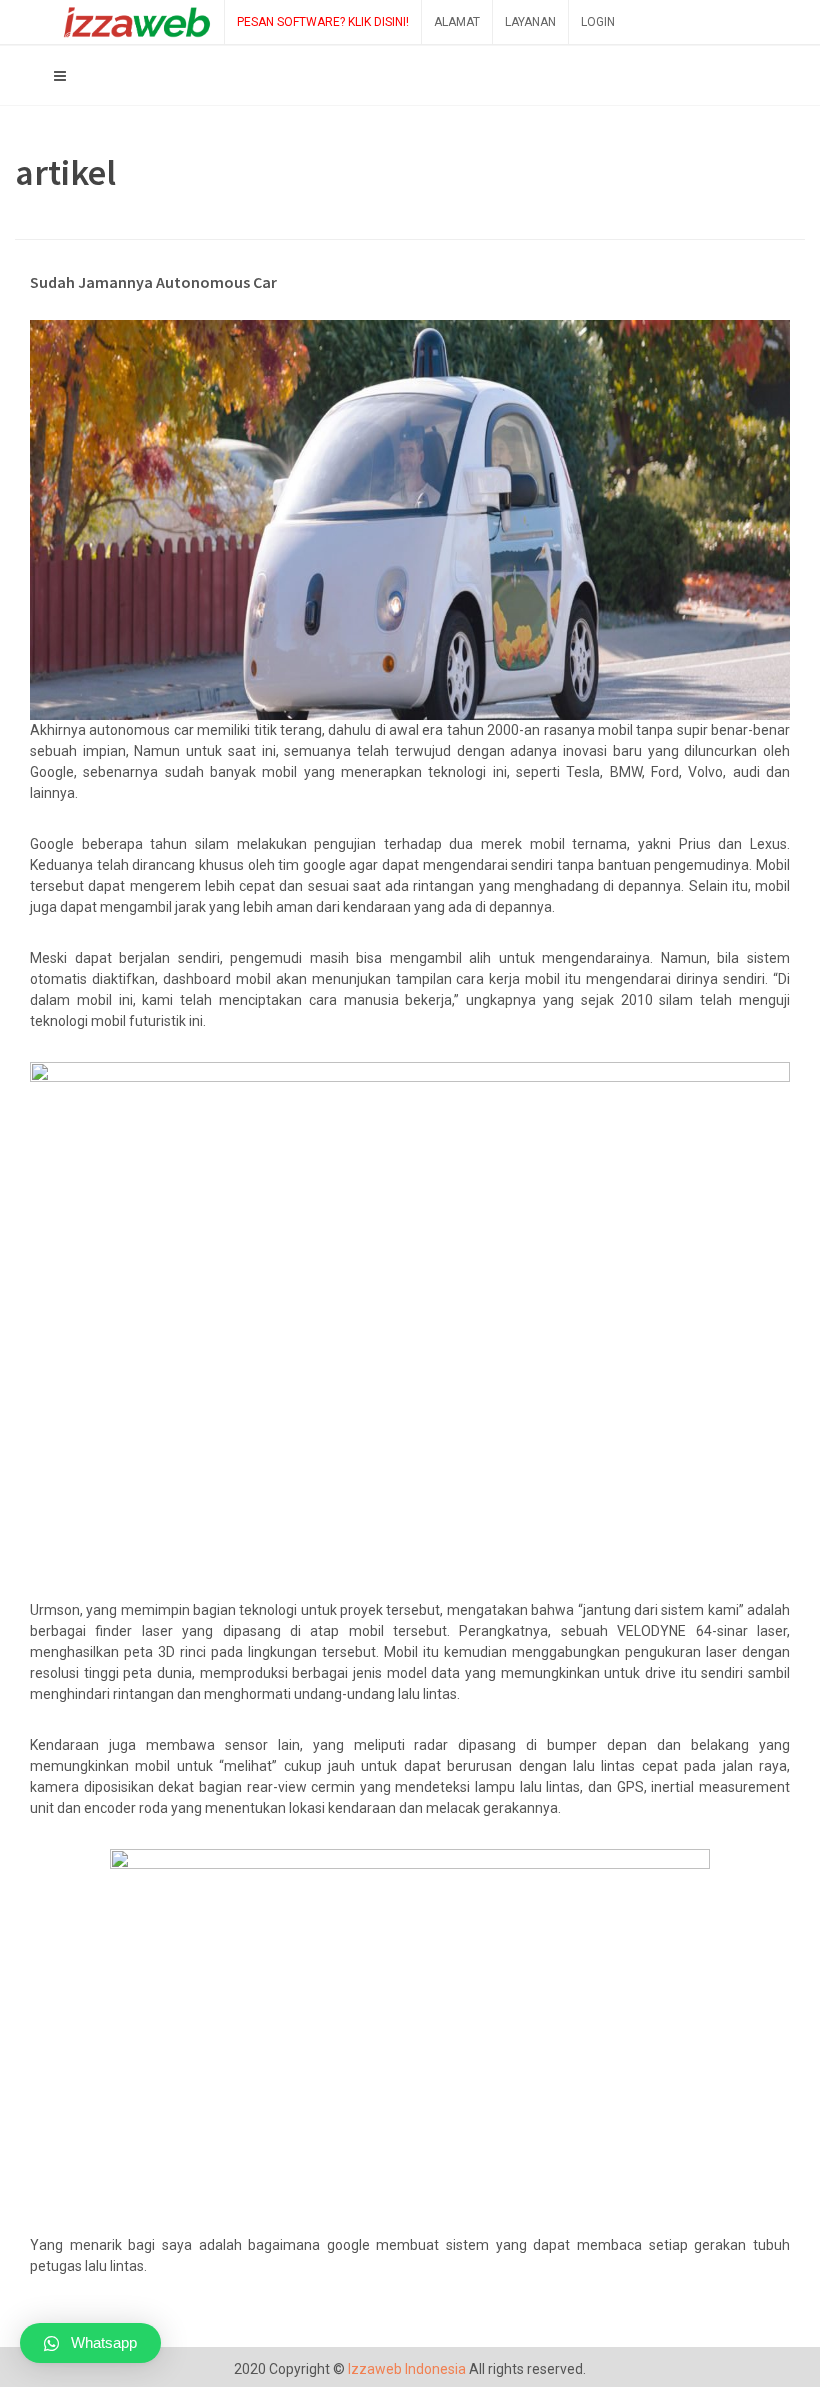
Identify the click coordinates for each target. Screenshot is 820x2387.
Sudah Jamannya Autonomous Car (153, 282)
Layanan (530, 22)
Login (598, 22)
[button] (90, 2343)
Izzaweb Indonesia (407, 2369)
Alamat (457, 22)
